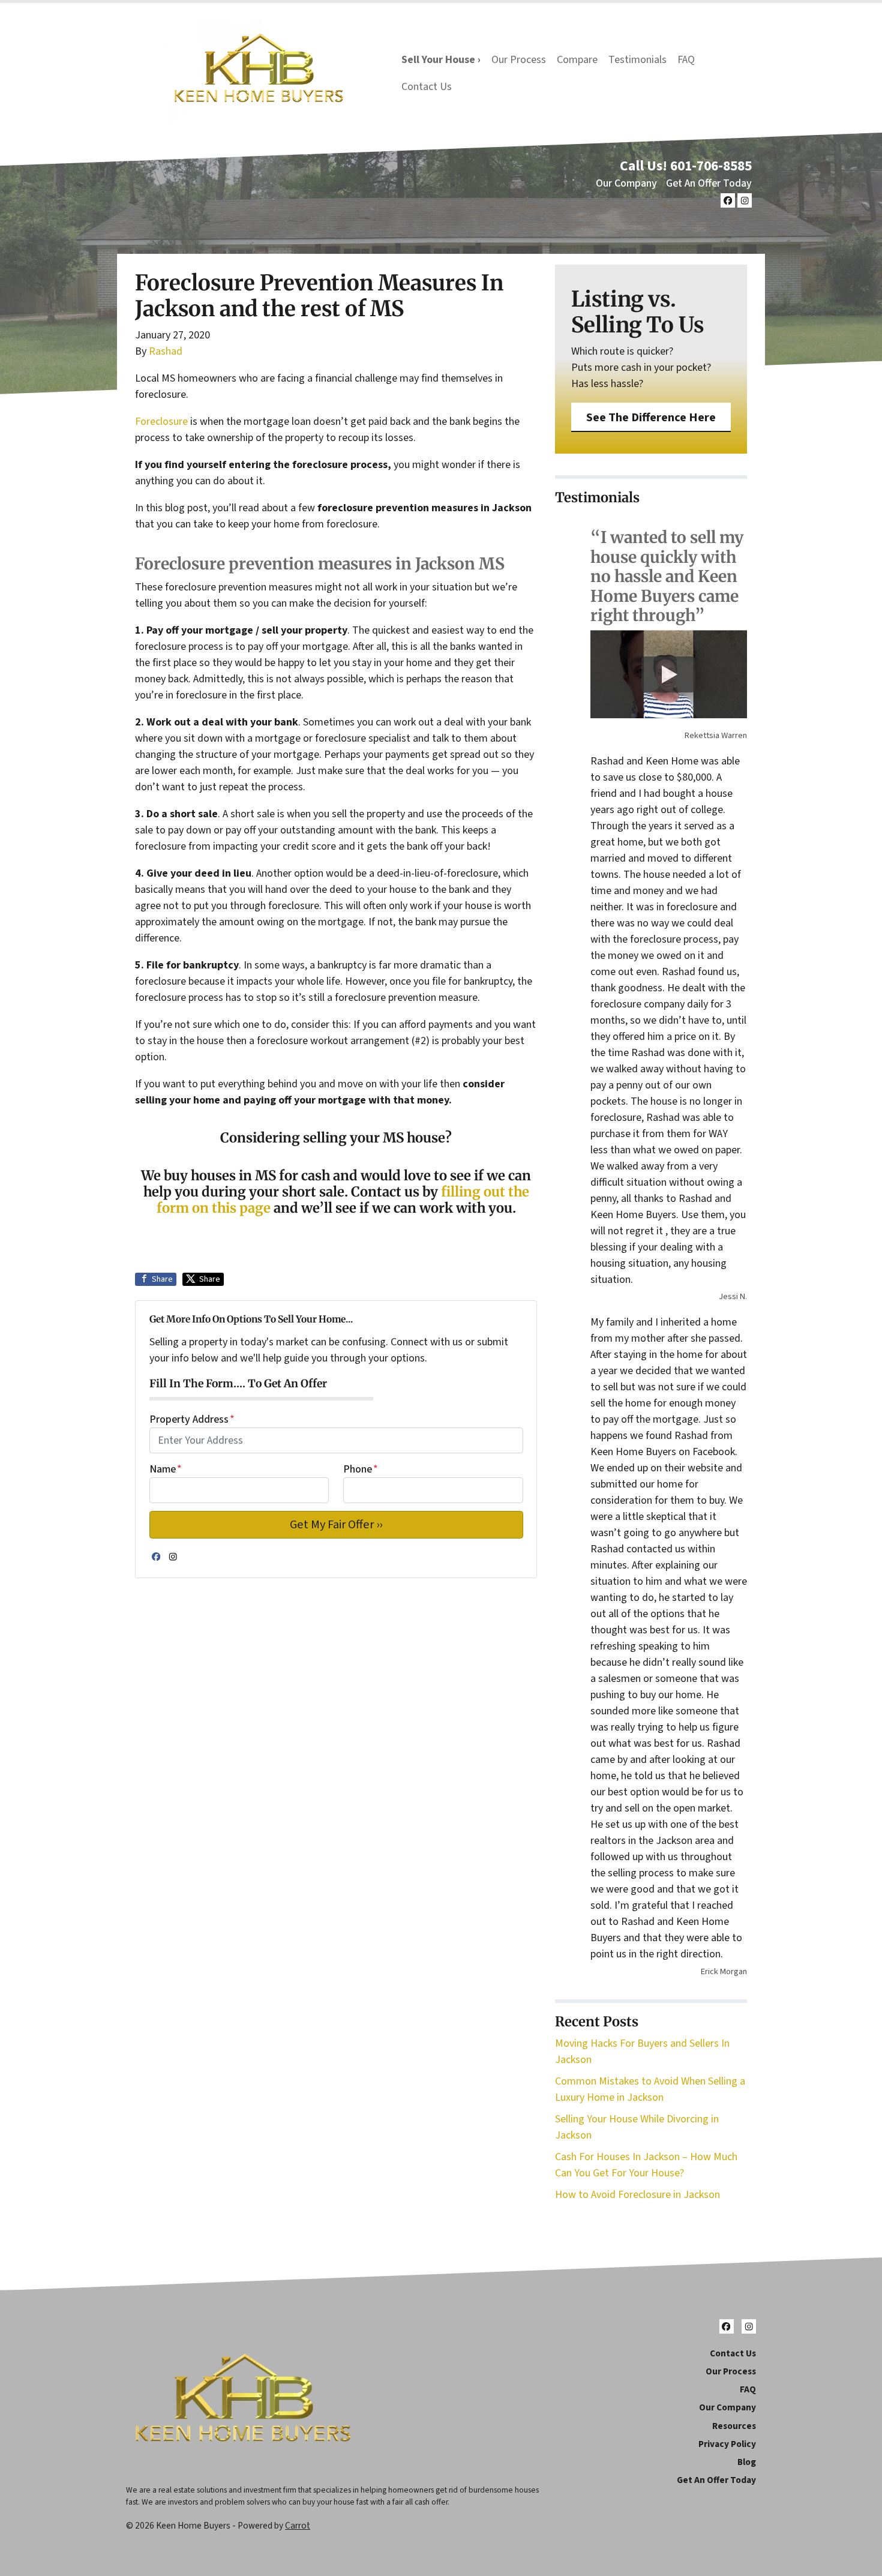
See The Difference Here (651, 417)
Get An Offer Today (709, 183)
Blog (747, 2462)
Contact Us (427, 87)
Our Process (519, 60)
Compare (577, 60)
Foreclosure (161, 422)
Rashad (166, 351)
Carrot (298, 2526)
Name (166, 1469)
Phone (361, 1469)
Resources (734, 2426)
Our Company (626, 183)
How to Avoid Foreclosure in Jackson (637, 2195)
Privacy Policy (727, 2444)
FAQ (686, 60)
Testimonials (637, 60)
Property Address (192, 1419)
